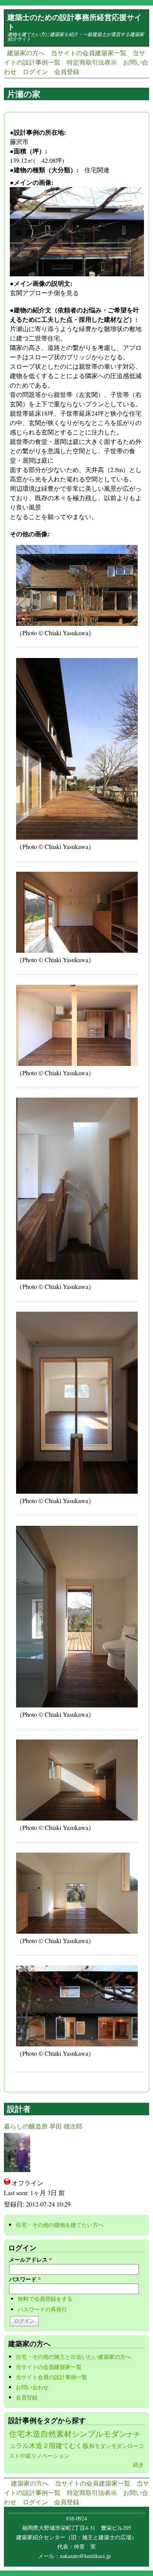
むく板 (79, 2445)
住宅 (17, 2434)
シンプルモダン (99, 2434)
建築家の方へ (26, 53)
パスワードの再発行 (42, 2309)
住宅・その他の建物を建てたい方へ (62, 2225)
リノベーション (50, 2456)
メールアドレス (30, 2260)
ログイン (35, 71)
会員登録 (67, 71)
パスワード (25, 2279)
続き (138, 2465)
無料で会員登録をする (45, 2299)
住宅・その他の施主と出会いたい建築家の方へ (73, 2357)
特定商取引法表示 (92, 62)
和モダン (100, 2446)
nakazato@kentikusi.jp (88, 2556)
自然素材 (56, 2434)
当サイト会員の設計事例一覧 (51, 2377)
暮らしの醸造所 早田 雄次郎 (43, 2126)
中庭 (25, 2456)
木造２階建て (49, 2445)
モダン (119, 2446)
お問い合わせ (32, 2387)
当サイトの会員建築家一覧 (89, 53)
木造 (33, 2434)
